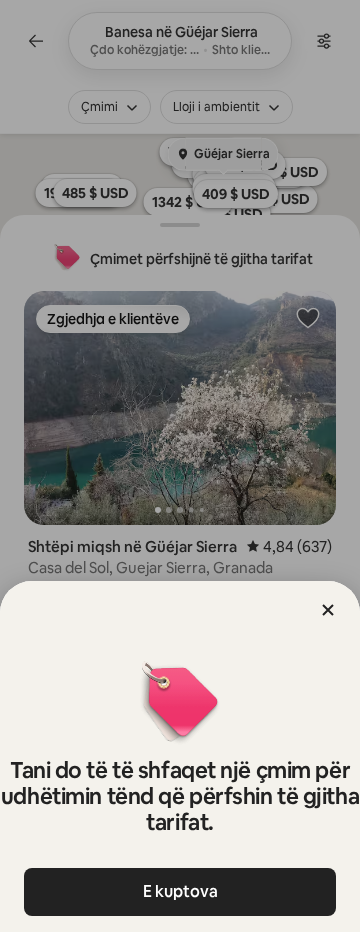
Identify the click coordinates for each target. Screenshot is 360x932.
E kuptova (180, 891)
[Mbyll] (328, 610)
